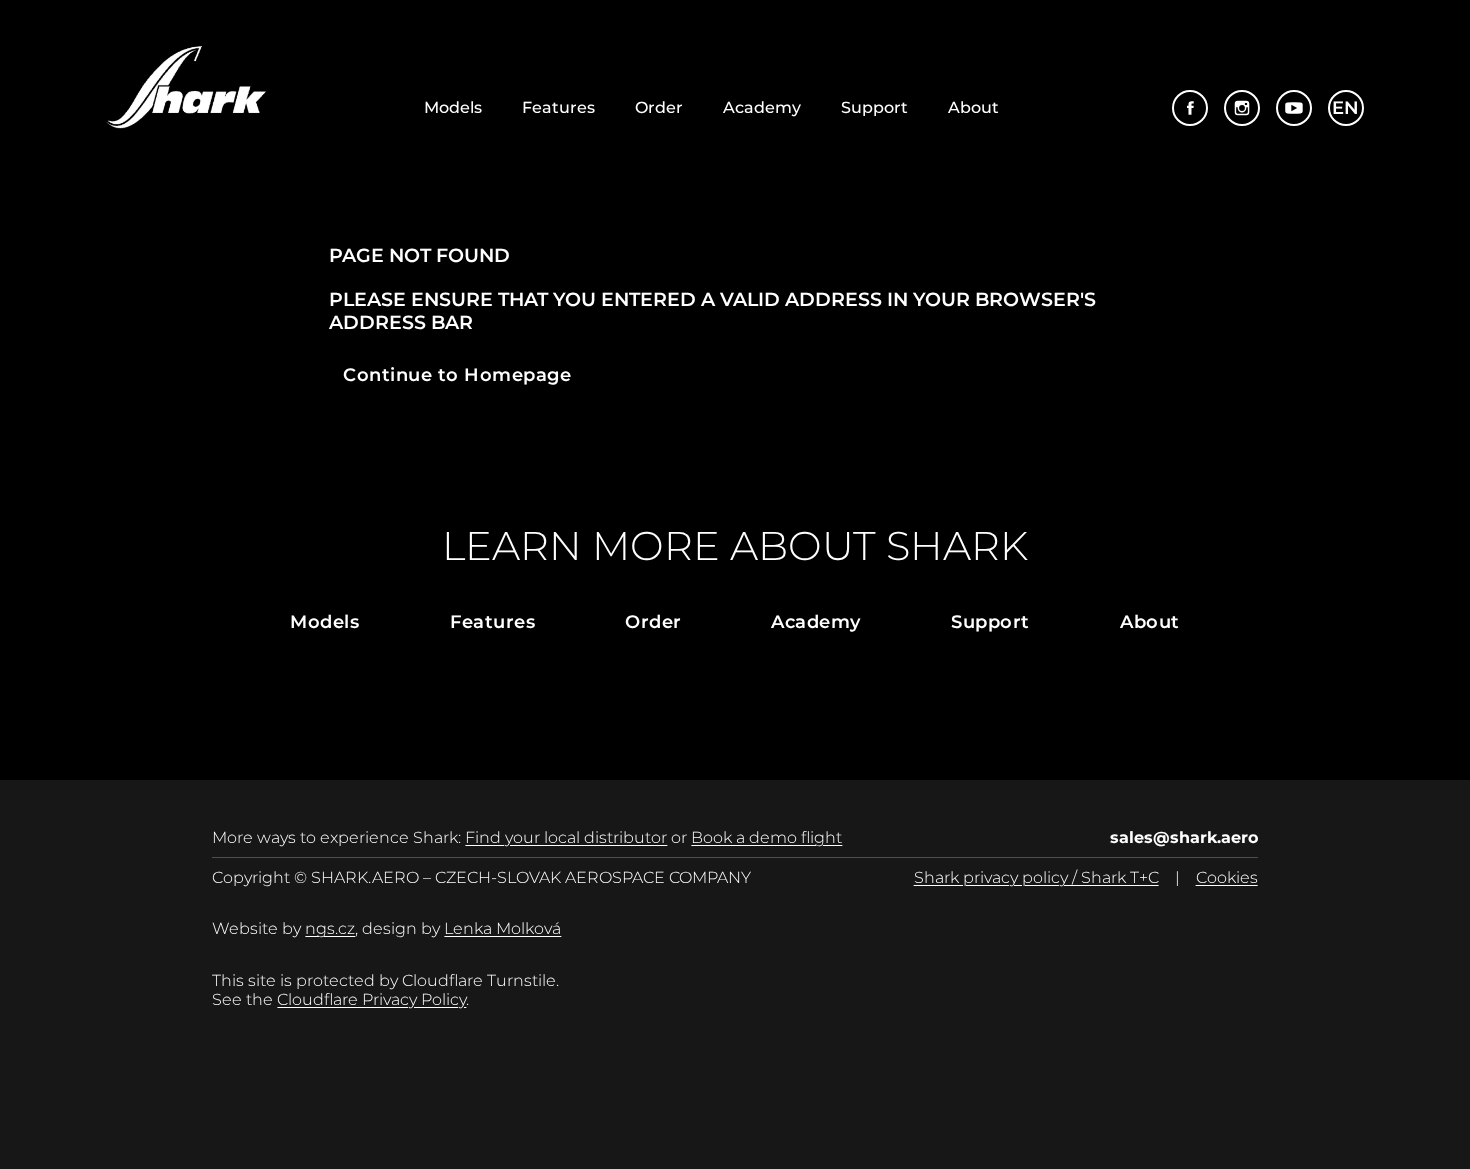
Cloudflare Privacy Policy (371, 999)
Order (659, 107)
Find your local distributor (566, 837)
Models (453, 107)
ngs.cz (330, 928)
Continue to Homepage (457, 374)
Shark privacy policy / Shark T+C (1036, 877)
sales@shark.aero (1184, 837)
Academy (762, 107)
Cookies (1227, 877)
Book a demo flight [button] (766, 837)
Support (874, 107)
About (973, 107)
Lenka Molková (502, 928)
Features (558, 107)
